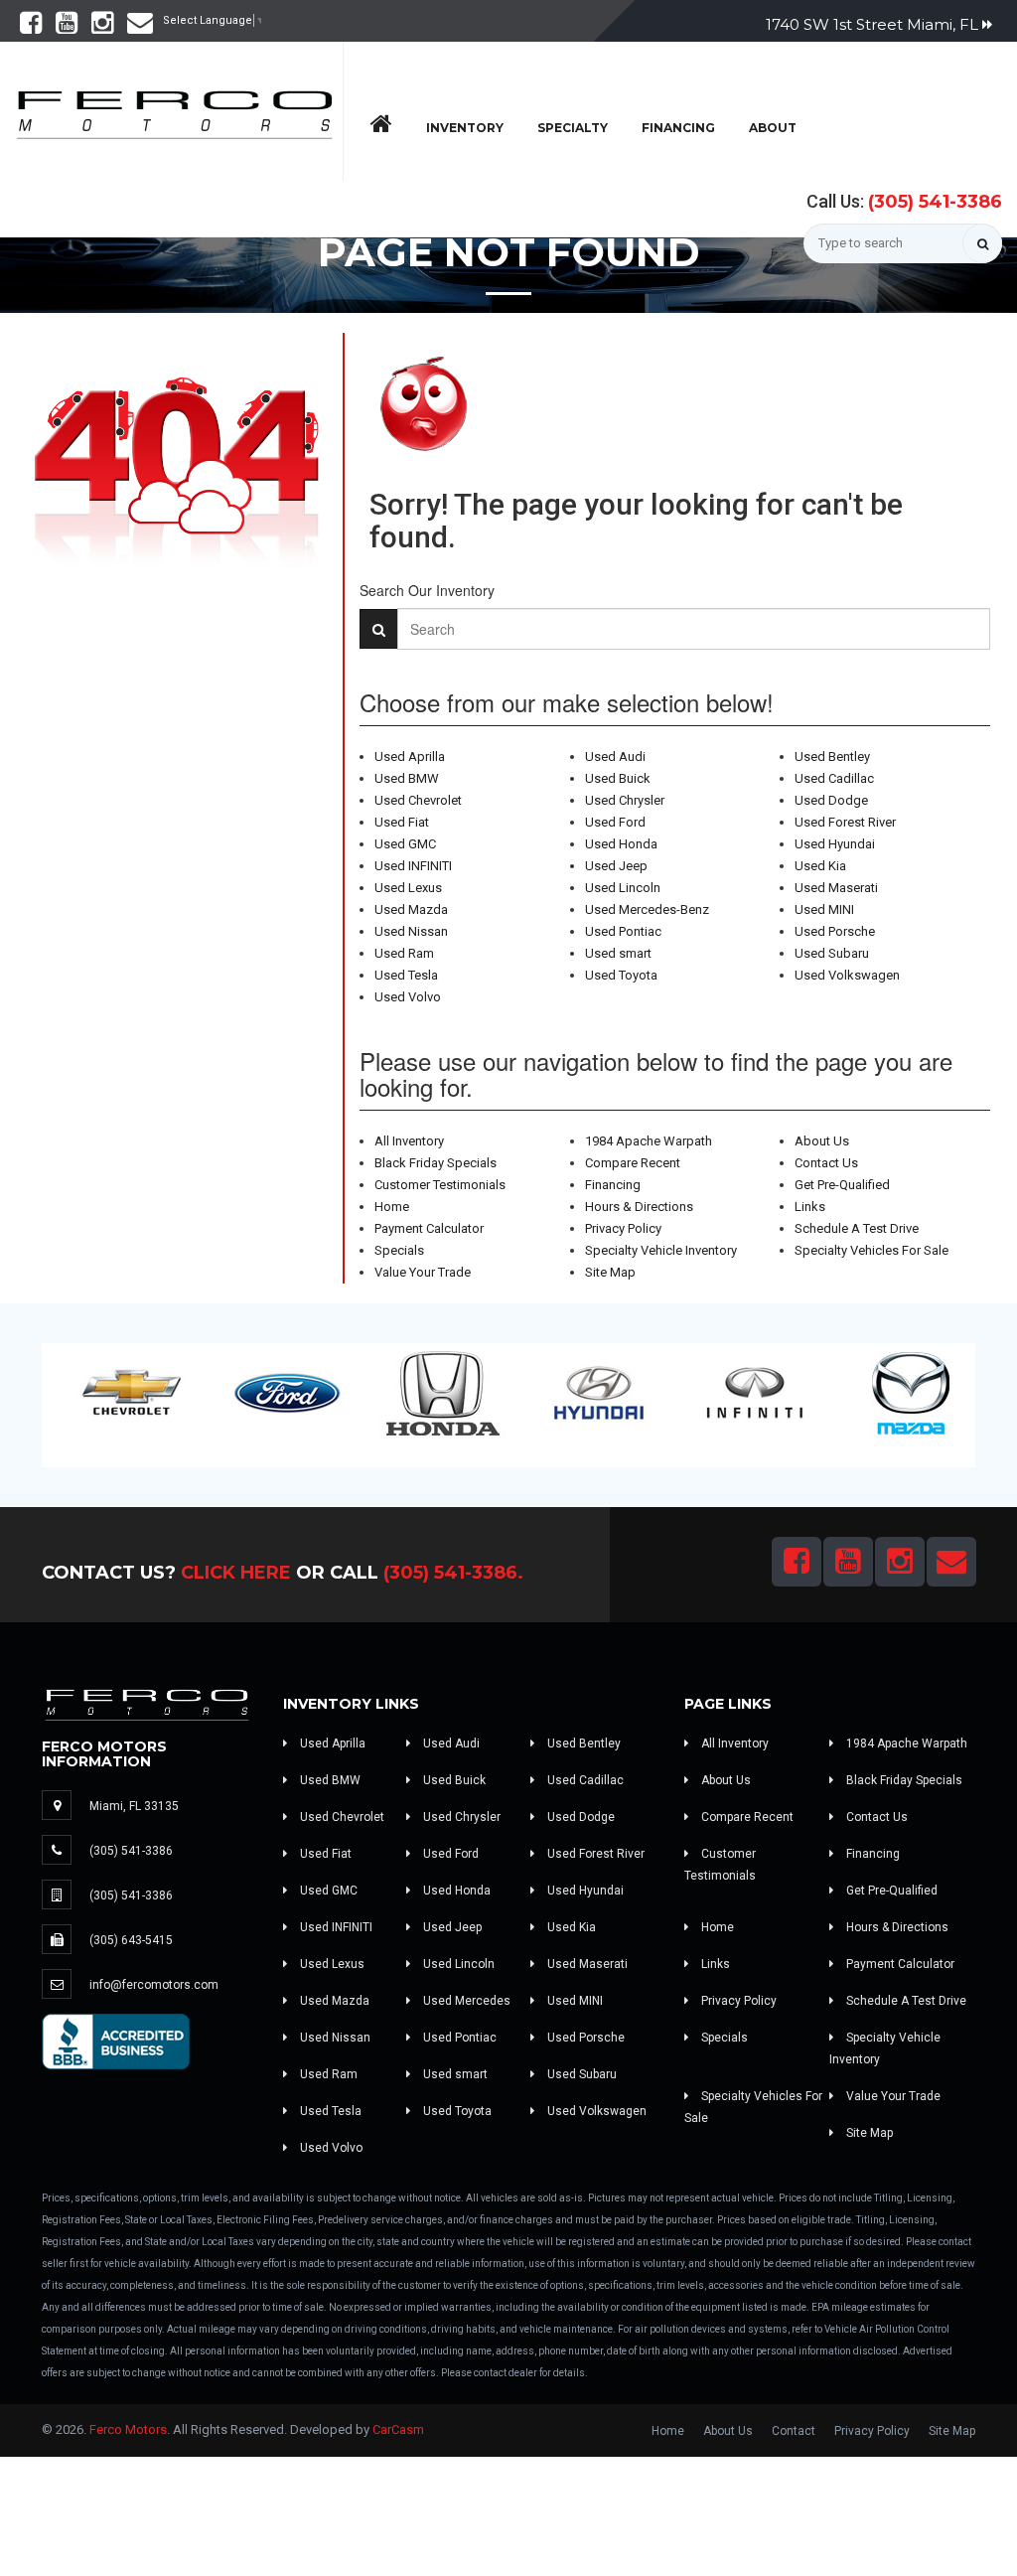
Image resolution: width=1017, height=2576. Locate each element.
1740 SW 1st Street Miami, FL (874, 24)
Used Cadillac (834, 778)
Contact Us (826, 1163)
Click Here (236, 1573)
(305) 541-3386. (453, 1573)
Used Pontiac (623, 931)
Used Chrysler (625, 800)
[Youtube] (67, 27)
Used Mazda (411, 909)
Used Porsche (835, 931)
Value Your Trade (423, 1272)
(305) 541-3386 (935, 202)
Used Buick (618, 778)
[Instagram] (102, 27)
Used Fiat (402, 822)
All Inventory (409, 1141)
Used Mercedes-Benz (647, 909)
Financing (678, 128)
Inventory (465, 128)
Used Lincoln (623, 888)
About (773, 128)
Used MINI (824, 909)
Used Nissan (411, 931)
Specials (399, 1250)
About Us (822, 1141)
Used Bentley (832, 757)
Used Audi (615, 757)
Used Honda (621, 844)
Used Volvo (408, 997)
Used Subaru (832, 953)
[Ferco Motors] (174, 109)
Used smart (618, 953)
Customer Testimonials (440, 1185)
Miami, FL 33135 (134, 1806)
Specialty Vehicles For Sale (872, 1250)
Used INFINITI (413, 866)
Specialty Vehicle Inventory (661, 1250)
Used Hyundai (835, 844)
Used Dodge (831, 800)
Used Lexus (408, 888)
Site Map (610, 1272)
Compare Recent (633, 1163)
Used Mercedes (465, 2001)
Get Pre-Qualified (842, 1185)
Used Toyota (621, 975)
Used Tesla (406, 975)
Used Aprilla (410, 757)
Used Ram (404, 953)
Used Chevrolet (418, 800)
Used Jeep (616, 866)
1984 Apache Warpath (649, 1141)
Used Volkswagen (847, 975)
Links (810, 1207)
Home (392, 1207)
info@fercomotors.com (154, 1985)
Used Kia (820, 866)
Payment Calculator (429, 1228)
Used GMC (405, 844)
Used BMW (407, 778)
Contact (794, 2431)
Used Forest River (845, 822)
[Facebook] (31, 27)
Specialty (573, 128)
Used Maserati (836, 888)
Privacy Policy (623, 1228)
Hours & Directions (639, 1207)
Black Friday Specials (436, 1163)
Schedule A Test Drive (857, 1228)
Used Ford (615, 822)
